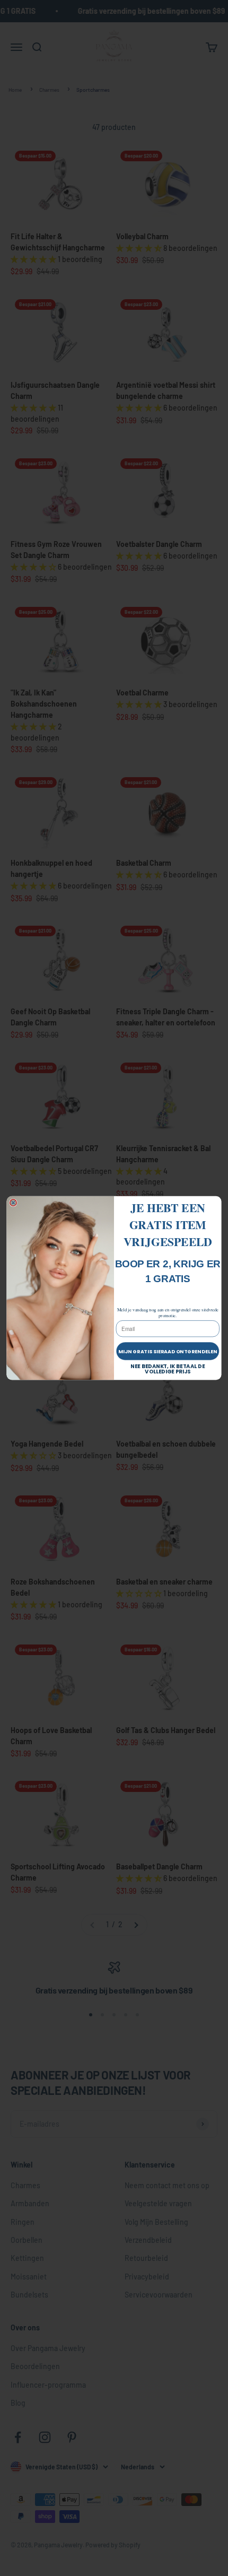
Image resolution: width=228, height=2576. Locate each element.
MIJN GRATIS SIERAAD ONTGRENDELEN (168, 1351)
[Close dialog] (13, 1203)
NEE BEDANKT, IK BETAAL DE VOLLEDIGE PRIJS (168, 1369)
